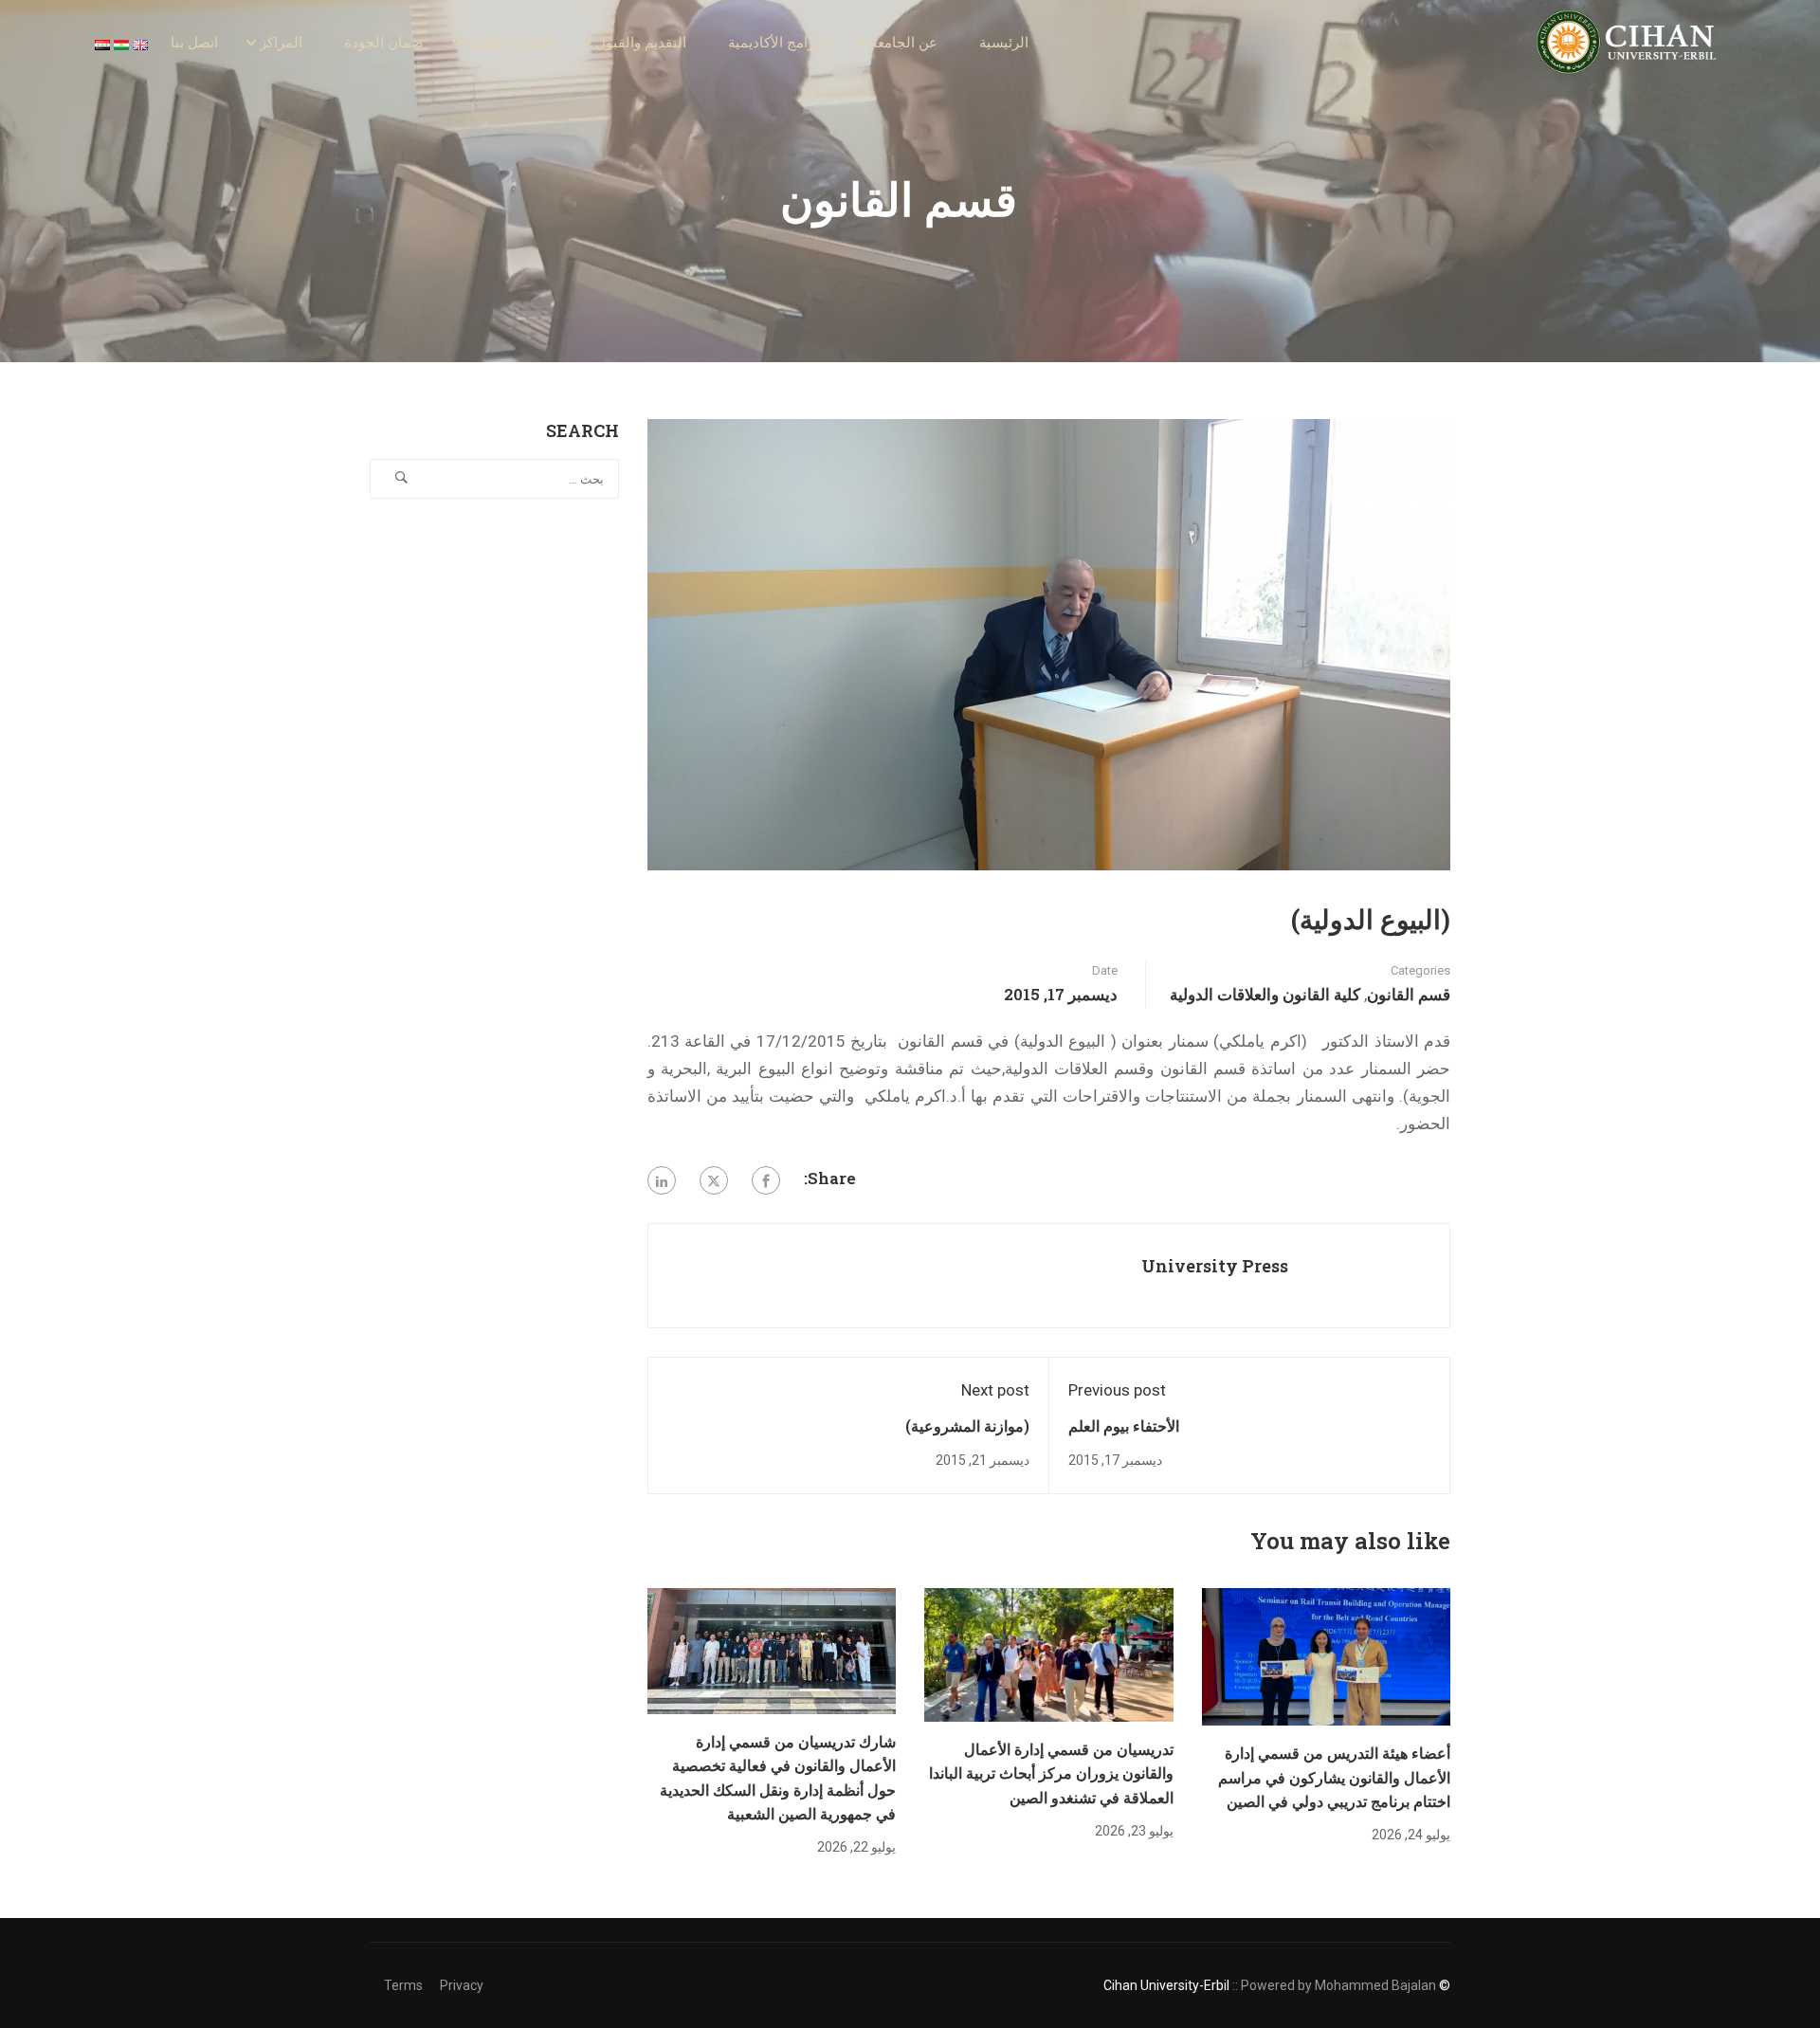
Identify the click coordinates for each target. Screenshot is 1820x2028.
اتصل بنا (194, 43)
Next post (995, 1390)
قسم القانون (1409, 994)
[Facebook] (766, 1180)
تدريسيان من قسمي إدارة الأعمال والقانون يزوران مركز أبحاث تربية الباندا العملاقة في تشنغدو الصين (1051, 1773)
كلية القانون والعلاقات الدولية (1265, 994)
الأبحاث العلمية (510, 43)
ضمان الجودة (384, 43)
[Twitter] (714, 1180)
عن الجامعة (904, 43)
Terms (403, 1985)
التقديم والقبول (641, 43)
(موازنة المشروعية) (967, 1425)
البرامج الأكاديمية (778, 43)
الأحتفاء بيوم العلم (1124, 1425)
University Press (1215, 1266)
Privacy (462, 1985)
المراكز (281, 43)
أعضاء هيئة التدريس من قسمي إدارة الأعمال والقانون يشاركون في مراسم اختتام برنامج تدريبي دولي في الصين (1334, 1777)
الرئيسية (1004, 43)
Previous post (1117, 1390)
